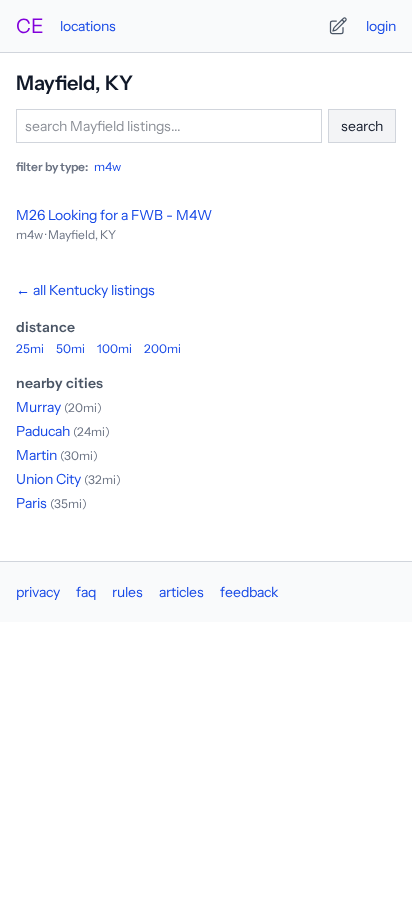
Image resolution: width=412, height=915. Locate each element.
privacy (38, 592)
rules (127, 592)
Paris (31, 503)
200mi (162, 348)
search (362, 126)
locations (88, 26)
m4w (107, 166)
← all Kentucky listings (85, 290)
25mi (30, 348)
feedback (249, 592)
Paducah (43, 431)
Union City (48, 479)
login (381, 26)
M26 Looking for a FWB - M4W (114, 215)
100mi (114, 348)
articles (181, 592)
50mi (70, 348)
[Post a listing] (338, 26)
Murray (38, 407)
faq (86, 592)
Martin (36, 455)
